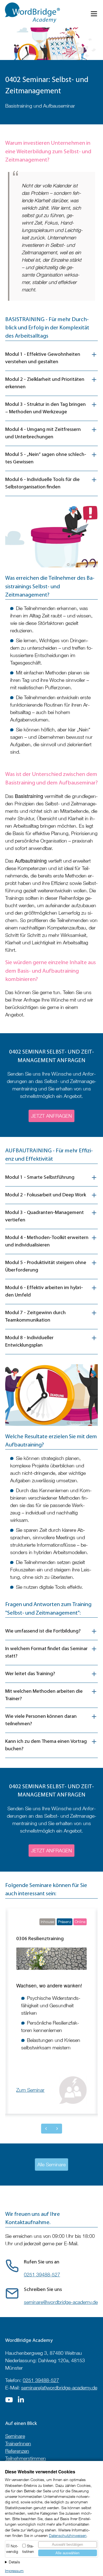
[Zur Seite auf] (9, 2401)
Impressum (14, 2571)
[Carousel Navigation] (51, 2129)
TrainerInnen (18, 2444)
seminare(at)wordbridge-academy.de (59, 2388)
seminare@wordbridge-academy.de (61, 2302)
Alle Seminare (51, 2165)
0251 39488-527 (42, 2275)
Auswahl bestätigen (67, 2544)
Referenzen (17, 2451)
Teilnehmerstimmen (26, 2458)
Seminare (15, 2436)
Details (14, 2562)
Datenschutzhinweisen (68, 2536)
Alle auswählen (67, 2553)
